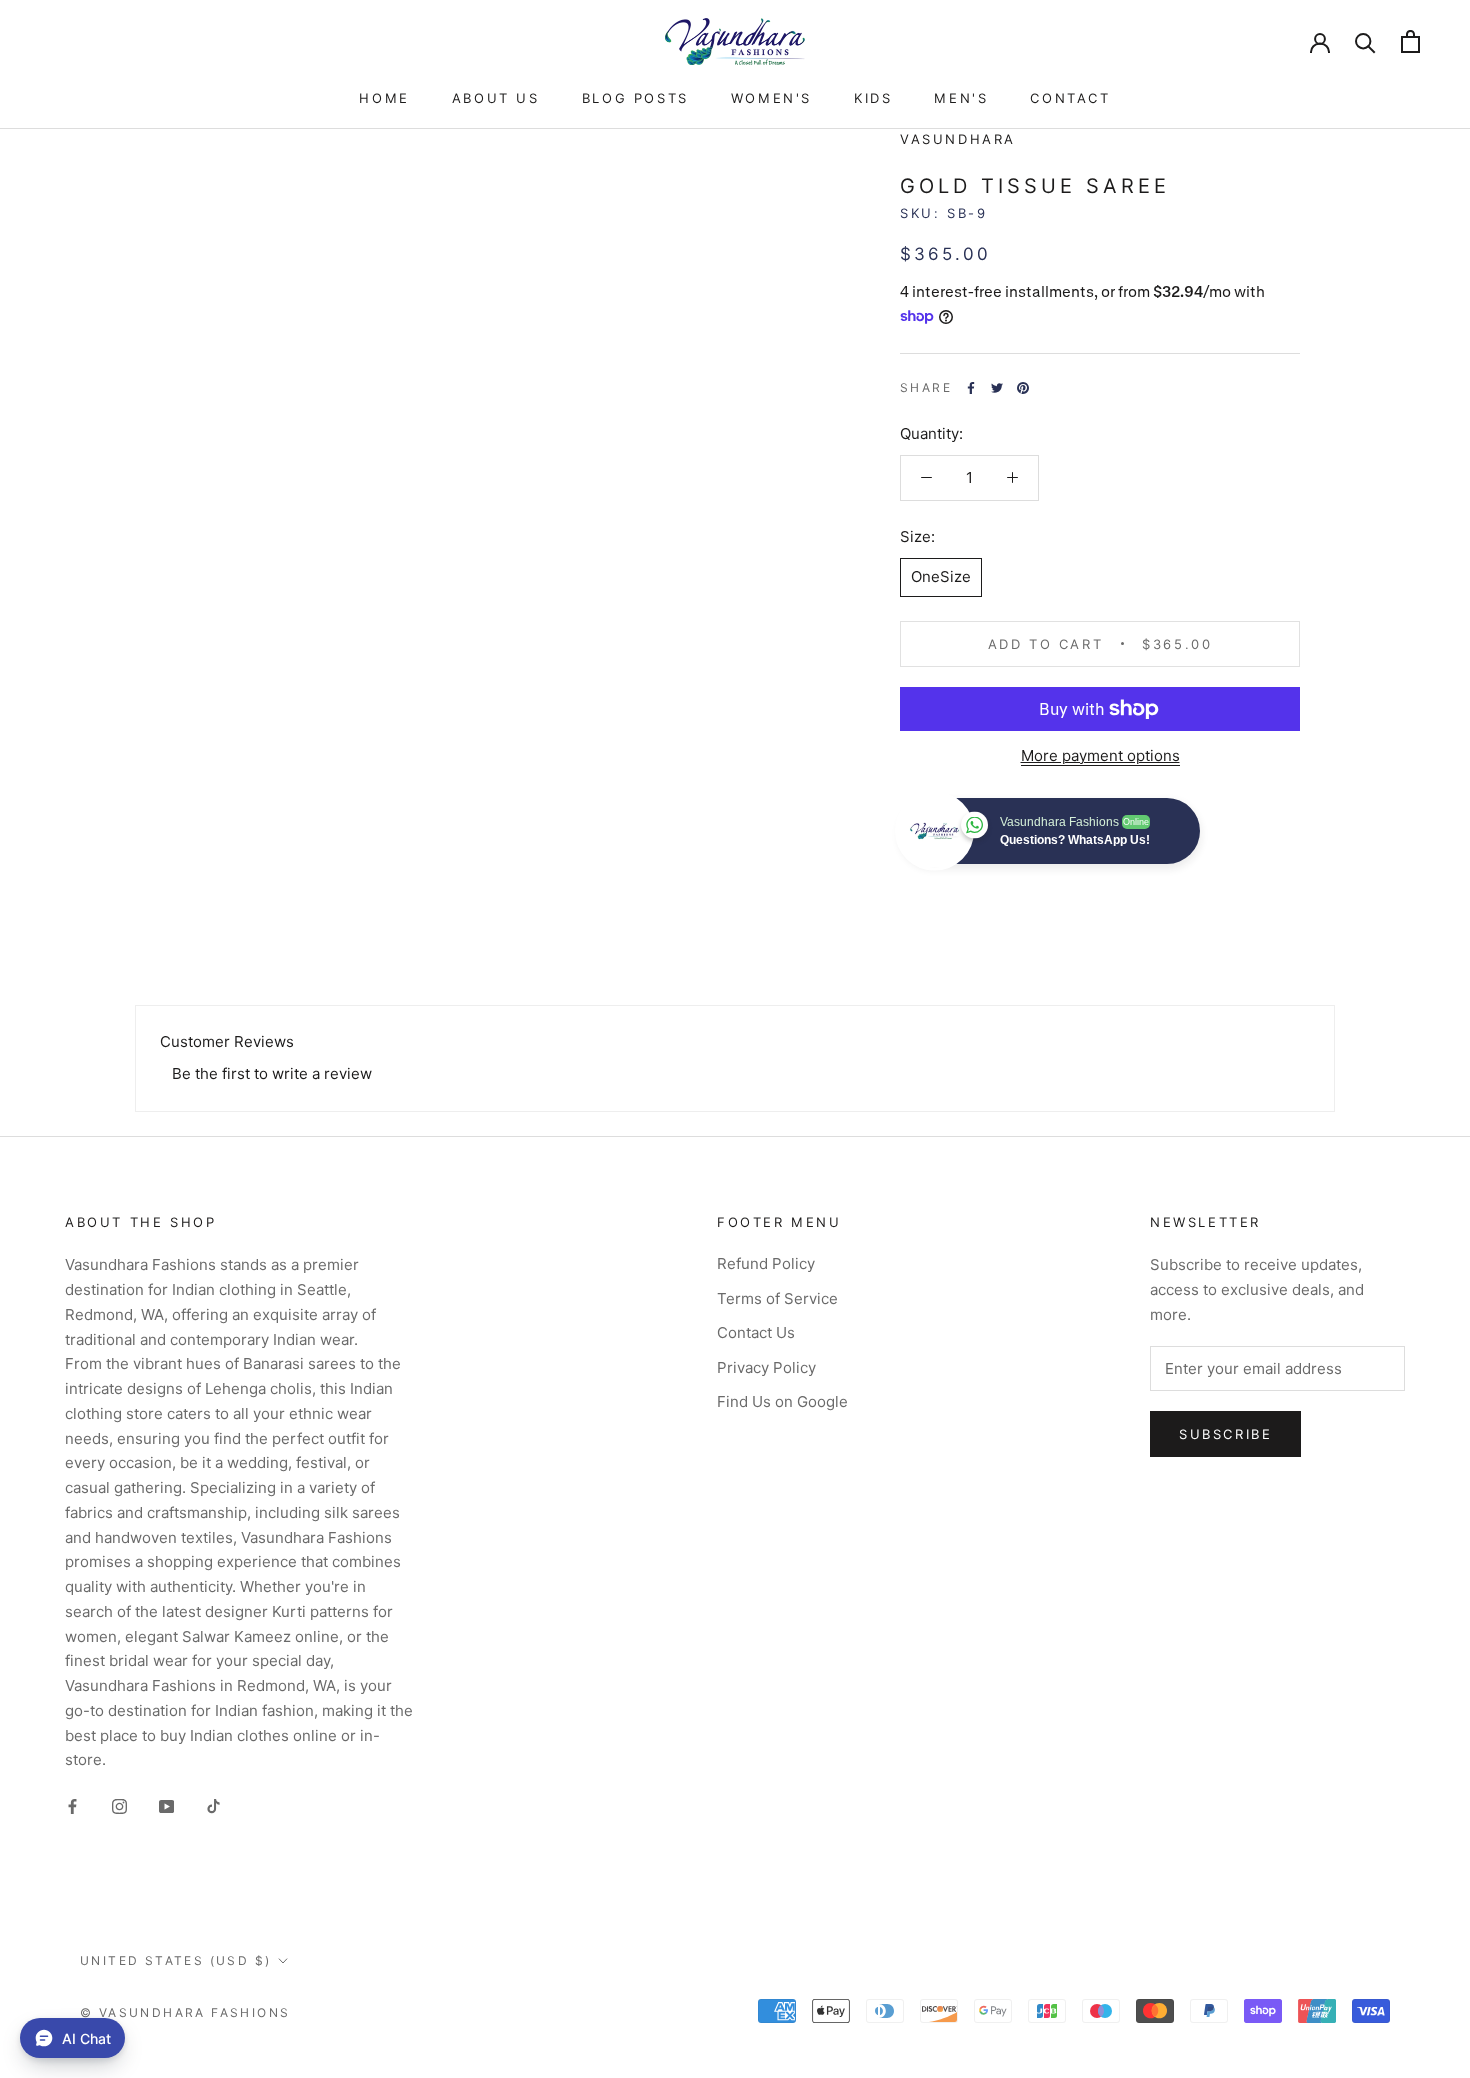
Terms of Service (777, 1298)
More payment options (1100, 755)
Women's (771, 98)
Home (384, 98)
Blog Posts (635, 98)
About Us (496, 98)
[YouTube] (166, 1805)
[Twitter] (997, 388)
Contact (1070, 98)
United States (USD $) (175, 1960)
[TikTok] (213, 1805)
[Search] (1365, 41)
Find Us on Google (782, 1401)
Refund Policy (766, 1263)
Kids (873, 98)
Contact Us (756, 1332)
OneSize (941, 576)
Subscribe (1225, 1434)
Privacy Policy (766, 1367)
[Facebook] (971, 388)
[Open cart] (1410, 41)
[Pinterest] (1023, 388)
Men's (961, 98)
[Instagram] (119, 1805)
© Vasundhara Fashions (185, 2012)
